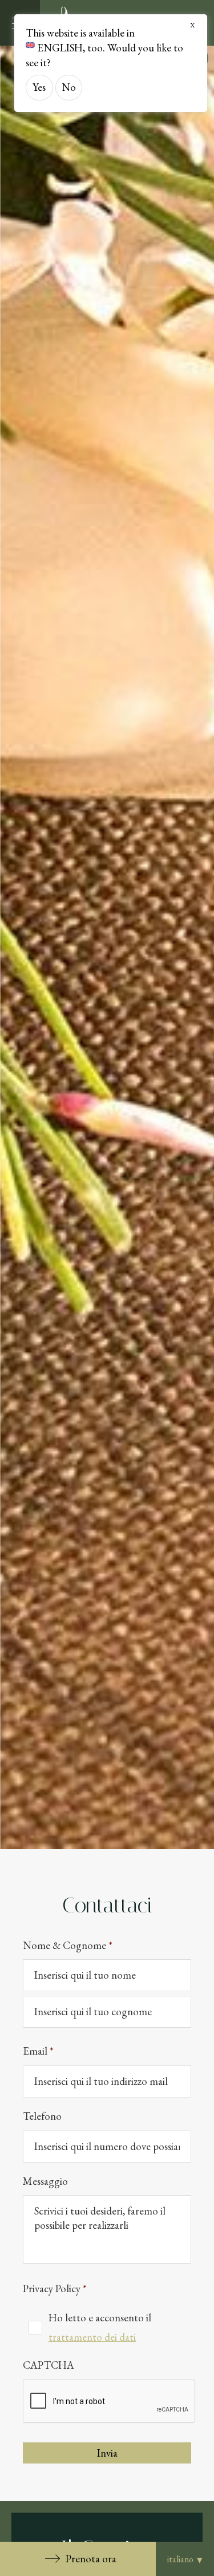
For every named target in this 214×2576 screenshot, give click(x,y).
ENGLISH (60, 48)
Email (38, 2051)
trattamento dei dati (92, 2337)
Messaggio (45, 2181)
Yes (39, 87)
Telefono (42, 2116)
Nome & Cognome (68, 1946)
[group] (107, 947)
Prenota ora (91, 2559)
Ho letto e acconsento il (100, 2327)
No (69, 87)
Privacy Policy (55, 2289)
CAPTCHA (49, 2365)
